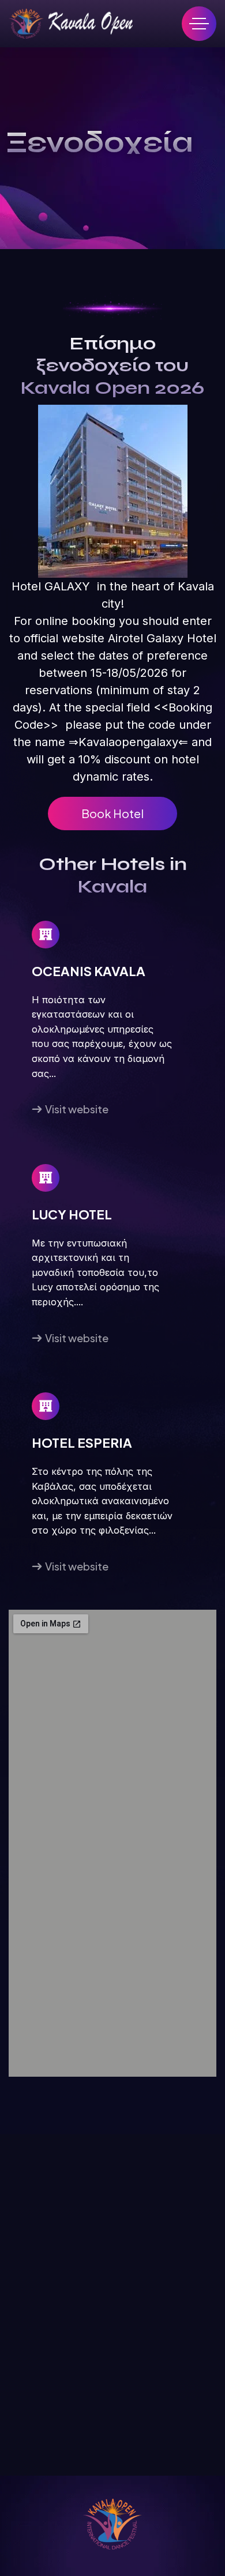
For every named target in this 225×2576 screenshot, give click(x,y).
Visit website (77, 1109)
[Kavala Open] (71, 24)
